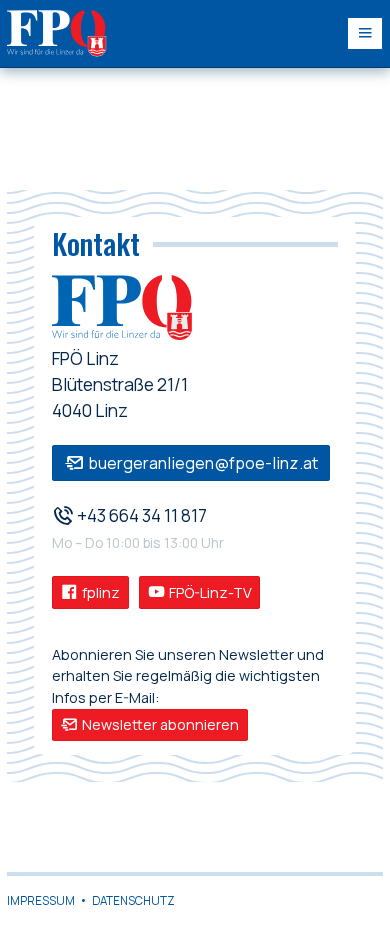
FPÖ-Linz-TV (209, 592)
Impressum (41, 900)
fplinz (99, 592)
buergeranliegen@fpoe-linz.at (201, 463)
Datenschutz (133, 900)
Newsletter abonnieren (159, 724)
